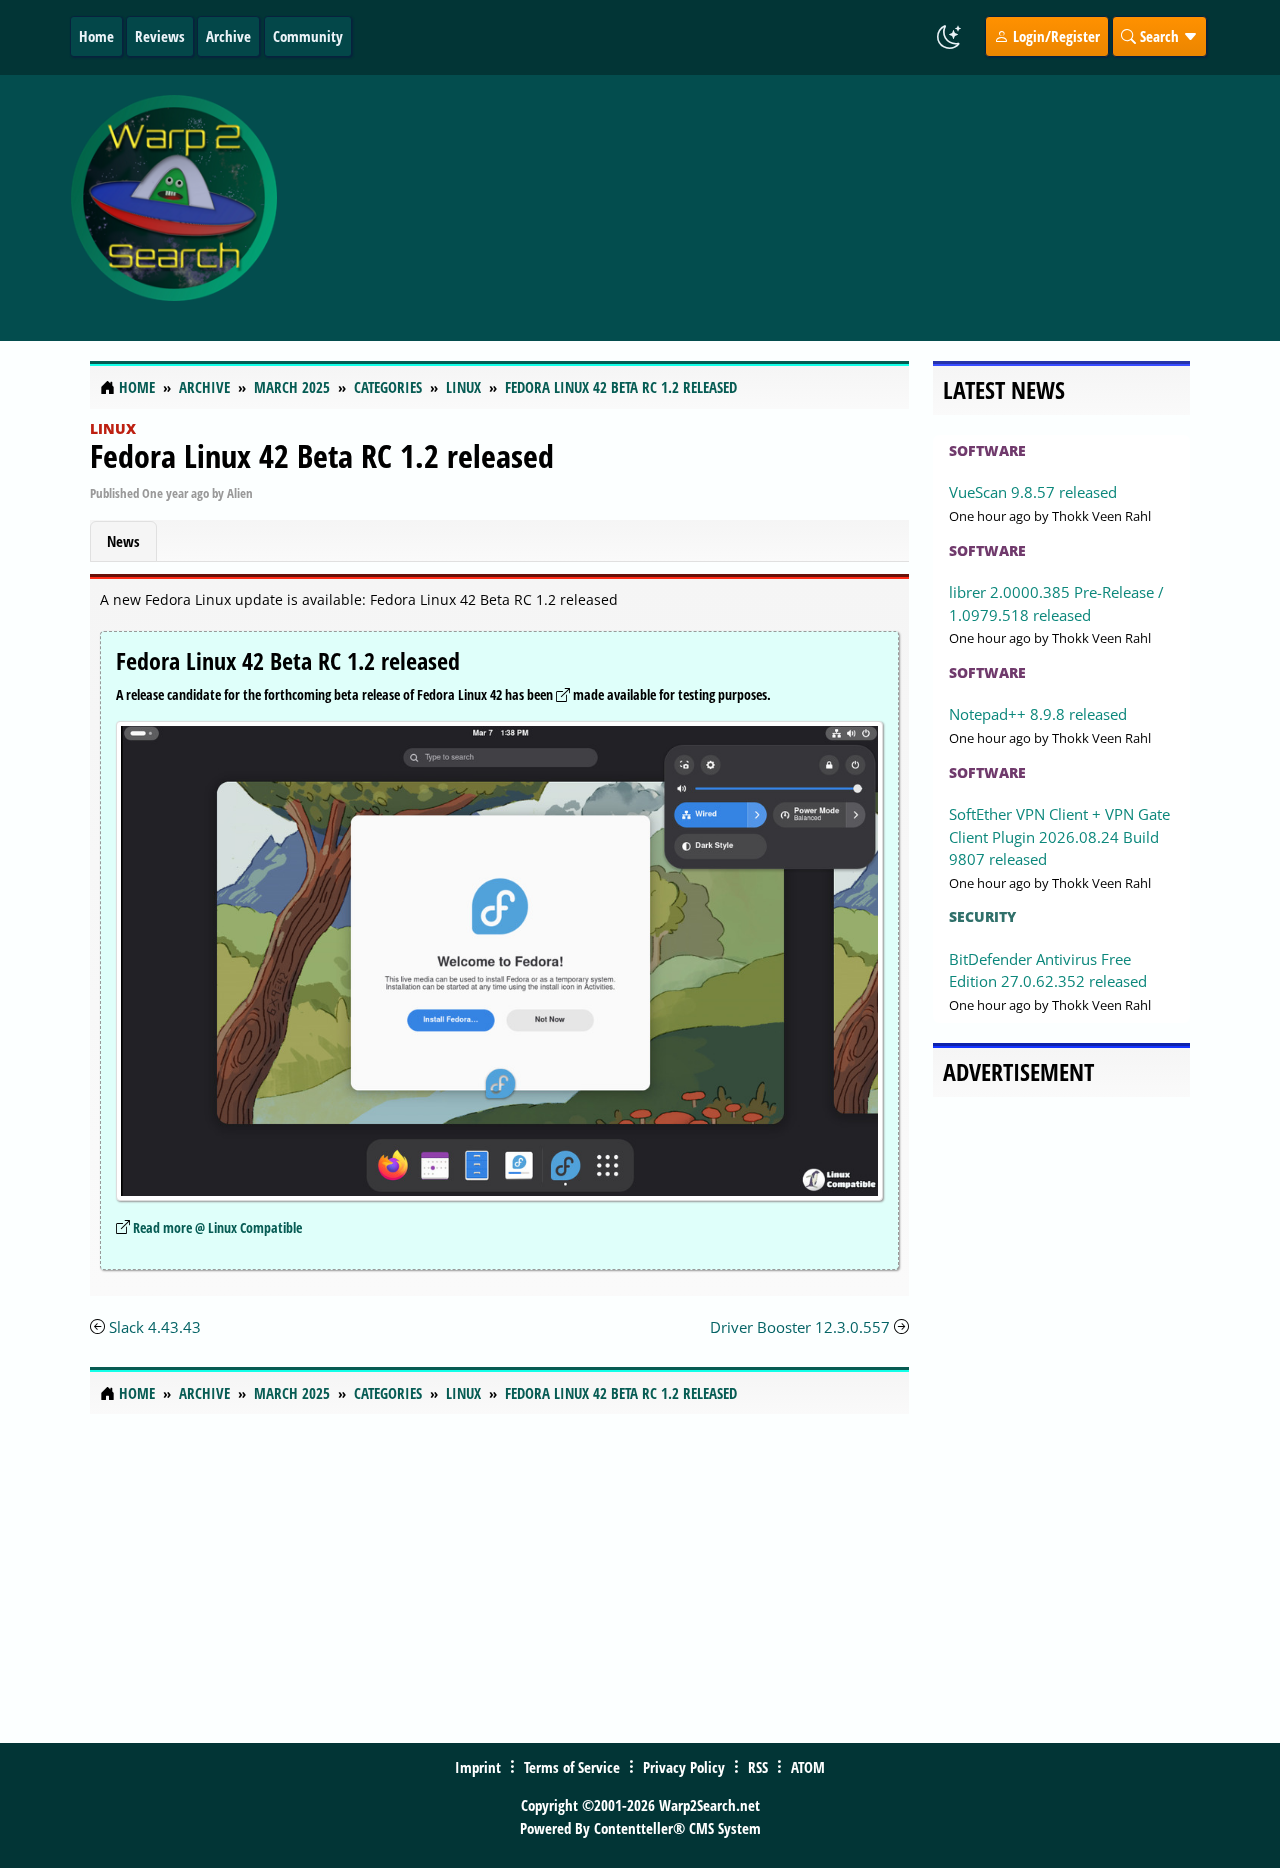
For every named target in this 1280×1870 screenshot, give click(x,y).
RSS (758, 1767)
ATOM (808, 1767)
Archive (228, 36)
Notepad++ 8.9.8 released (1038, 714)
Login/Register (1054, 36)
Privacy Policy (684, 1767)
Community (308, 36)
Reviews (160, 36)
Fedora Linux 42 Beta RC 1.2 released (322, 455)
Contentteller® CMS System (677, 1828)
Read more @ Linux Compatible (217, 1227)
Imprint (478, 1767)
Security (982, 916)
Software (987, 450)
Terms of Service (572, 1767)
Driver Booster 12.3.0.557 (800, 1327)
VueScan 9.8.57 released (1033, 492)
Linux (113, 428)
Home (96, 36)
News (123, 541)
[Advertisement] (772, 208)
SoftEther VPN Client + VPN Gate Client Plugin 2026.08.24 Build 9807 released (1059, 836)
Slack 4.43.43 (155, 1327)
